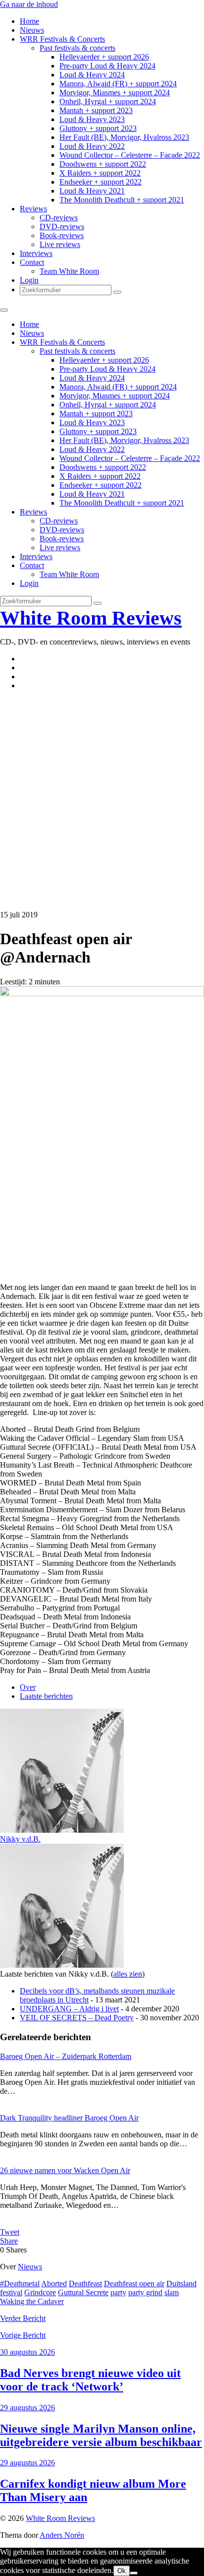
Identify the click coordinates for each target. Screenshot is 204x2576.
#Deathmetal (20, 2284)
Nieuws (32, 30)
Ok (122, 2571)
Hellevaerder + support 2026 (104, 57)
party (118, 2292)
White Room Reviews (91, 618)
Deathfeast (85, 2284)
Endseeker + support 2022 (101, 182)
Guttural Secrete (83, 2292)
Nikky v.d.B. (20, 1839)
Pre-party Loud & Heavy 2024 (107, 66)
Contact (32, 262)
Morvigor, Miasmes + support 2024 (115, 93)
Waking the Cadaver (32, 2301)
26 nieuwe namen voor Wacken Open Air (65, 2170)
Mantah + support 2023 (96, 110)
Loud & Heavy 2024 (92, 75)
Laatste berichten (46, 1696)
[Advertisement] (102, 800)
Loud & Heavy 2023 (92, 119)
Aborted (54, 2284)
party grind (145, 2292)
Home (29, 21)
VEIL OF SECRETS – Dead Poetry (77, 2018)
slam (172, 2292)
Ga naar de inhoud (29, 4)
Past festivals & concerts (77, 48)
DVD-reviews (62, 226)
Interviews (36, 253)
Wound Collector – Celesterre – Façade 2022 (130, 155)
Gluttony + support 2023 (98, 128)
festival (11, 2292)
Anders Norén (62, 2535)
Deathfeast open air (134, 2284)
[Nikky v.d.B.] (62, 1830)
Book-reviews (62, 235)
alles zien (128, 1974)
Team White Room (69, 271)
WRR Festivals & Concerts (62, 39)
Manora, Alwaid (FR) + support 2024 (118, 84)
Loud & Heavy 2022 (92, 146)
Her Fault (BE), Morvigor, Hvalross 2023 (124, 137)
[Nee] (134, 2573)
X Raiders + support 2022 (100, 173)
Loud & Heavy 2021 (92, 191)
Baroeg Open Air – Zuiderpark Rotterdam (66, 2056)
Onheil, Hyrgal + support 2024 (108, 101)
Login (29, 280)
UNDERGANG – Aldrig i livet (69, 2009)
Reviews (33, 209)
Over (28, 1687)
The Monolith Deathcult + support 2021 (122, 200)
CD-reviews (59, 218)
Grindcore (40, 2292)
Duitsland (181, 2284)
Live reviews (60, 244)
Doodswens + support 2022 (103, 164)
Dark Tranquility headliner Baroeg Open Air (69, 2118)
